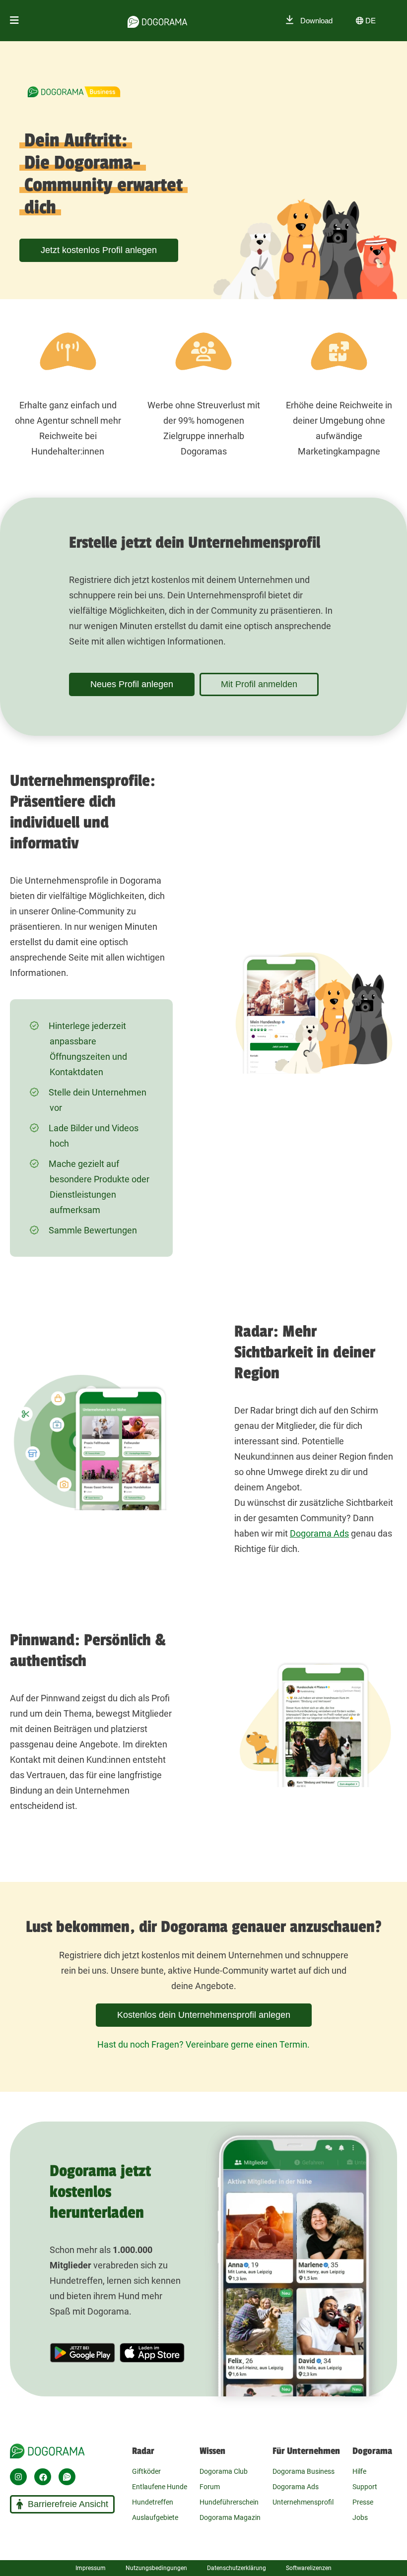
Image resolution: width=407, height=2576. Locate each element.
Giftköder (146, 2471)
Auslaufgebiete (155, 2517)
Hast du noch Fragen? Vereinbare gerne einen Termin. (203, 2044)
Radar (143, 2451)
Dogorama (372, 2451)
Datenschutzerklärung (237, 2568)
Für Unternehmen (306, 2451)
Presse (363, 2502)
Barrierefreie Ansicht (68, 2504)
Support (365, 2487)
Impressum (91, 2568)
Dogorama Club (224, 2471)
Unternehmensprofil (303, 2502)
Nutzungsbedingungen (156, 2568)
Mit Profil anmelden (259, 684)
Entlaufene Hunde (160, 2487)
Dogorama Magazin (230, 2517)
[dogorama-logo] (157, 20)
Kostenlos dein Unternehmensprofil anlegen (204, 2015)
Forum (210, 2487)
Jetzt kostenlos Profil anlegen (99, 250)
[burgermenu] (14, 21)
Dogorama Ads (319, 1533)
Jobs (360, 2517)
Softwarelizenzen (309, 2568)
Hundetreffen (153, 2502)
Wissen (212, 2451)
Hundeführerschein (229, 2502)
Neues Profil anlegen (132, 684)
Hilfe (359, 2471)
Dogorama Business (304, 2471)
